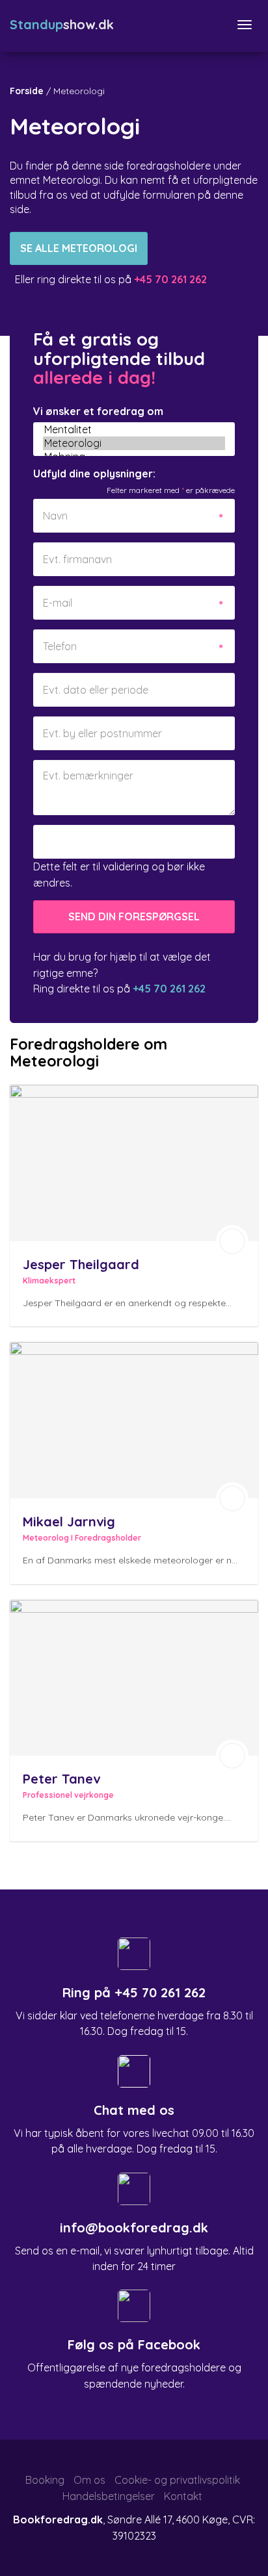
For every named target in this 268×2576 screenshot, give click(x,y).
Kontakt (183, 2496)
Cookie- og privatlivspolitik (177, 2480)
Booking (45, 2480)
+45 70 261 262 (160, 1992)
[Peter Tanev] (134, 1678)
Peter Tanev (61, 1779)
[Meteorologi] (134, 443)
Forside (27, 91)
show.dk (62, 24)
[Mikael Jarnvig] (134, 1420)
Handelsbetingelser (109, 2496)
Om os (89, 2480)
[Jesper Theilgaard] (134, 1163)
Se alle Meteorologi (79, 248)
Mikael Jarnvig (69, 1522)
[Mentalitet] (134, 430)
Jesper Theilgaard (81, 1264)
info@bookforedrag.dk (134, 2228)
